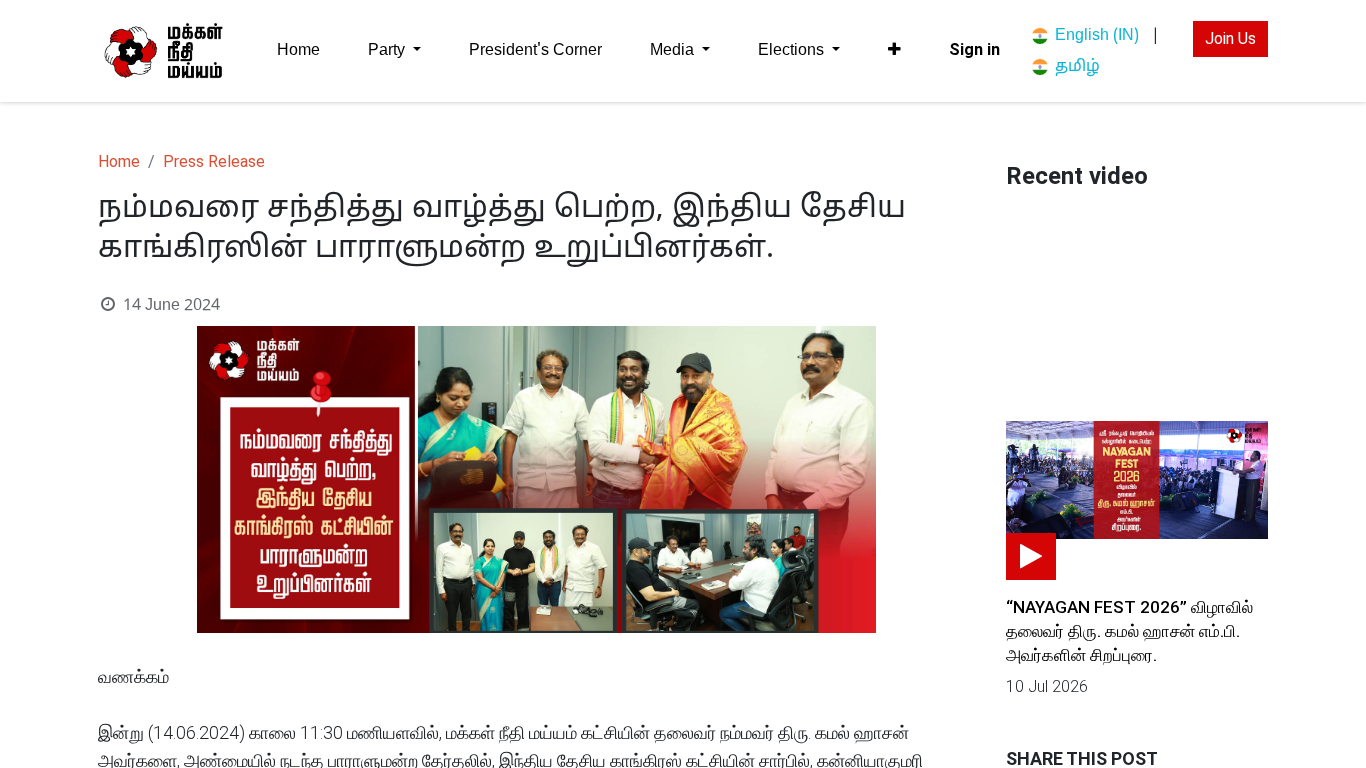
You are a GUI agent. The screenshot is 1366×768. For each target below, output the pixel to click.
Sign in (974, 49)
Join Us (1230, 38)
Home (119, 161)
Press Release (214, 161)
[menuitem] (298, 50)
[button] (894, 50)
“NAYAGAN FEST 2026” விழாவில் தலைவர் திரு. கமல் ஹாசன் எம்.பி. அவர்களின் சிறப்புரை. (1129, 631)
